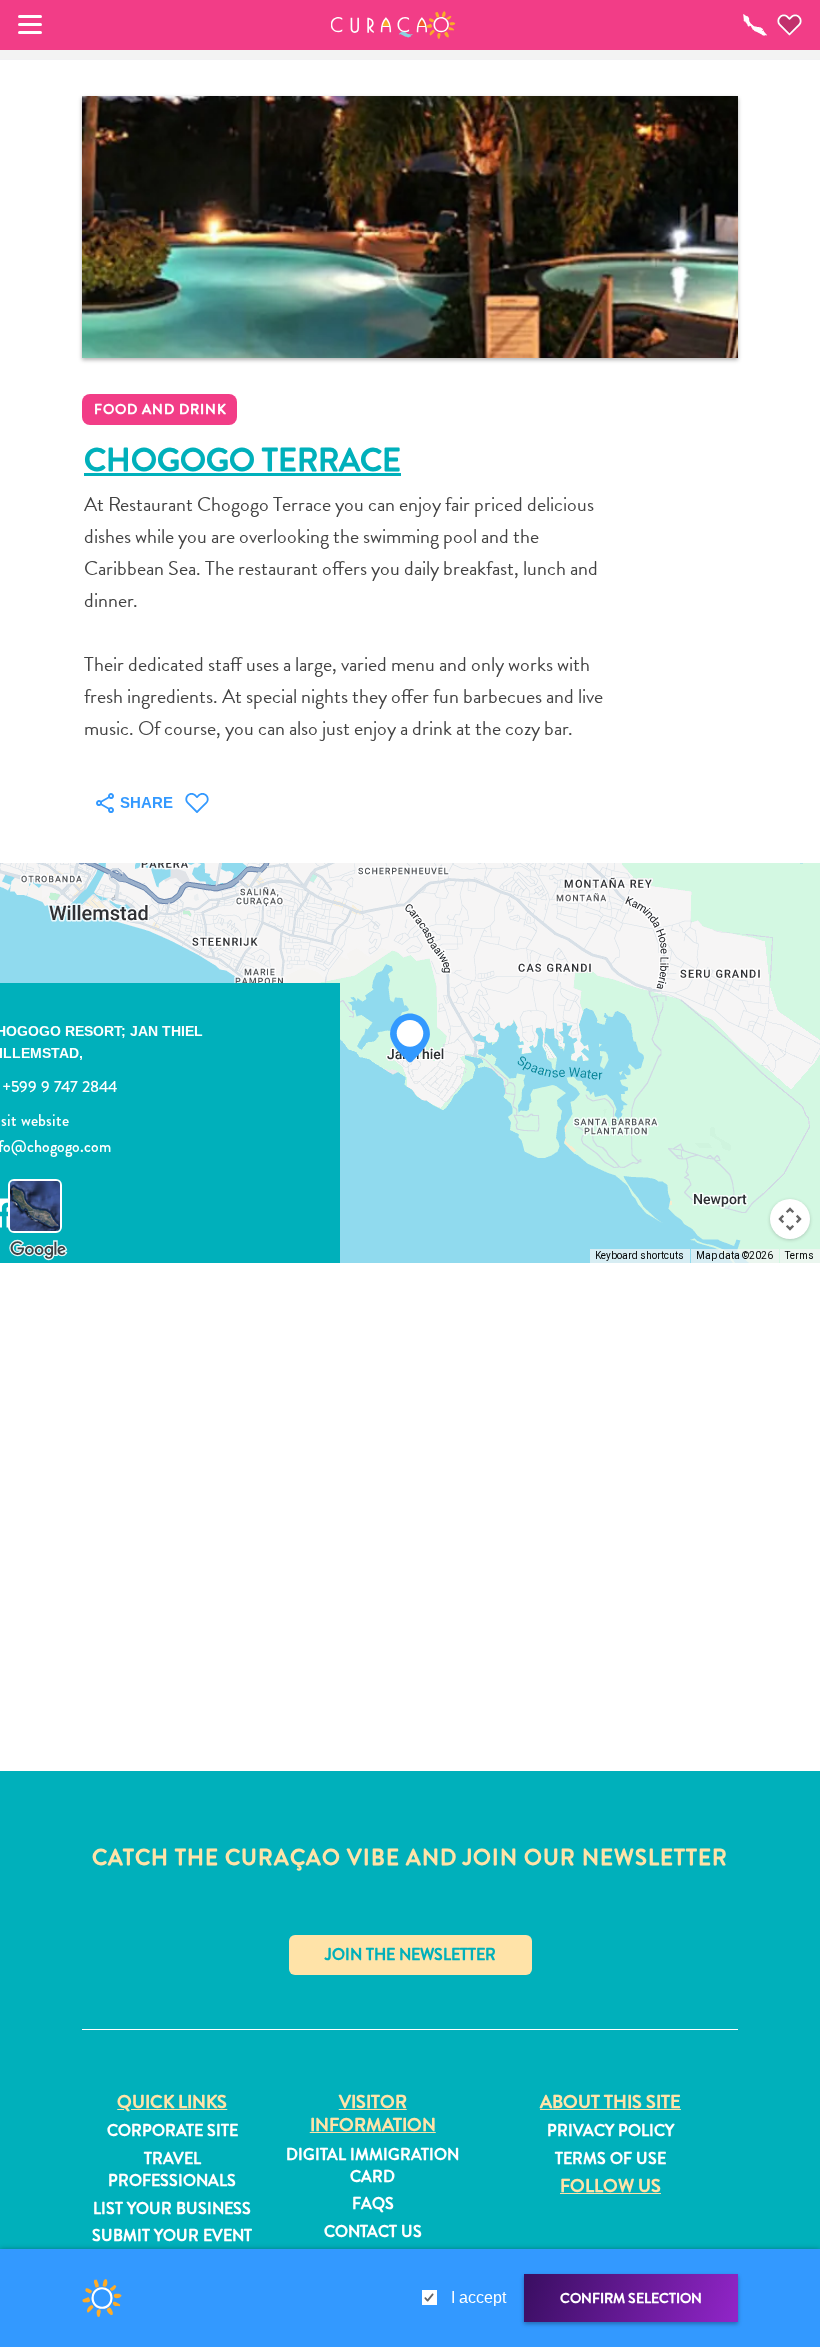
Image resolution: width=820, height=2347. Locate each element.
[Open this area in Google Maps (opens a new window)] (38, 1250)
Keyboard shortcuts (639, 1255)
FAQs (373, 2204)
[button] (393, 25)
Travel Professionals (172, 2170)
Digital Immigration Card (372, 2166)
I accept (478, 2297)
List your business (172, 2209)
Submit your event (172, 2236)
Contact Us (373, 2232)
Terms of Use (610, 2159)
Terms (799, 1255)
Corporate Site (172, 2131)
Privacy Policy (610, 2131)
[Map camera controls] (790, 1219)
